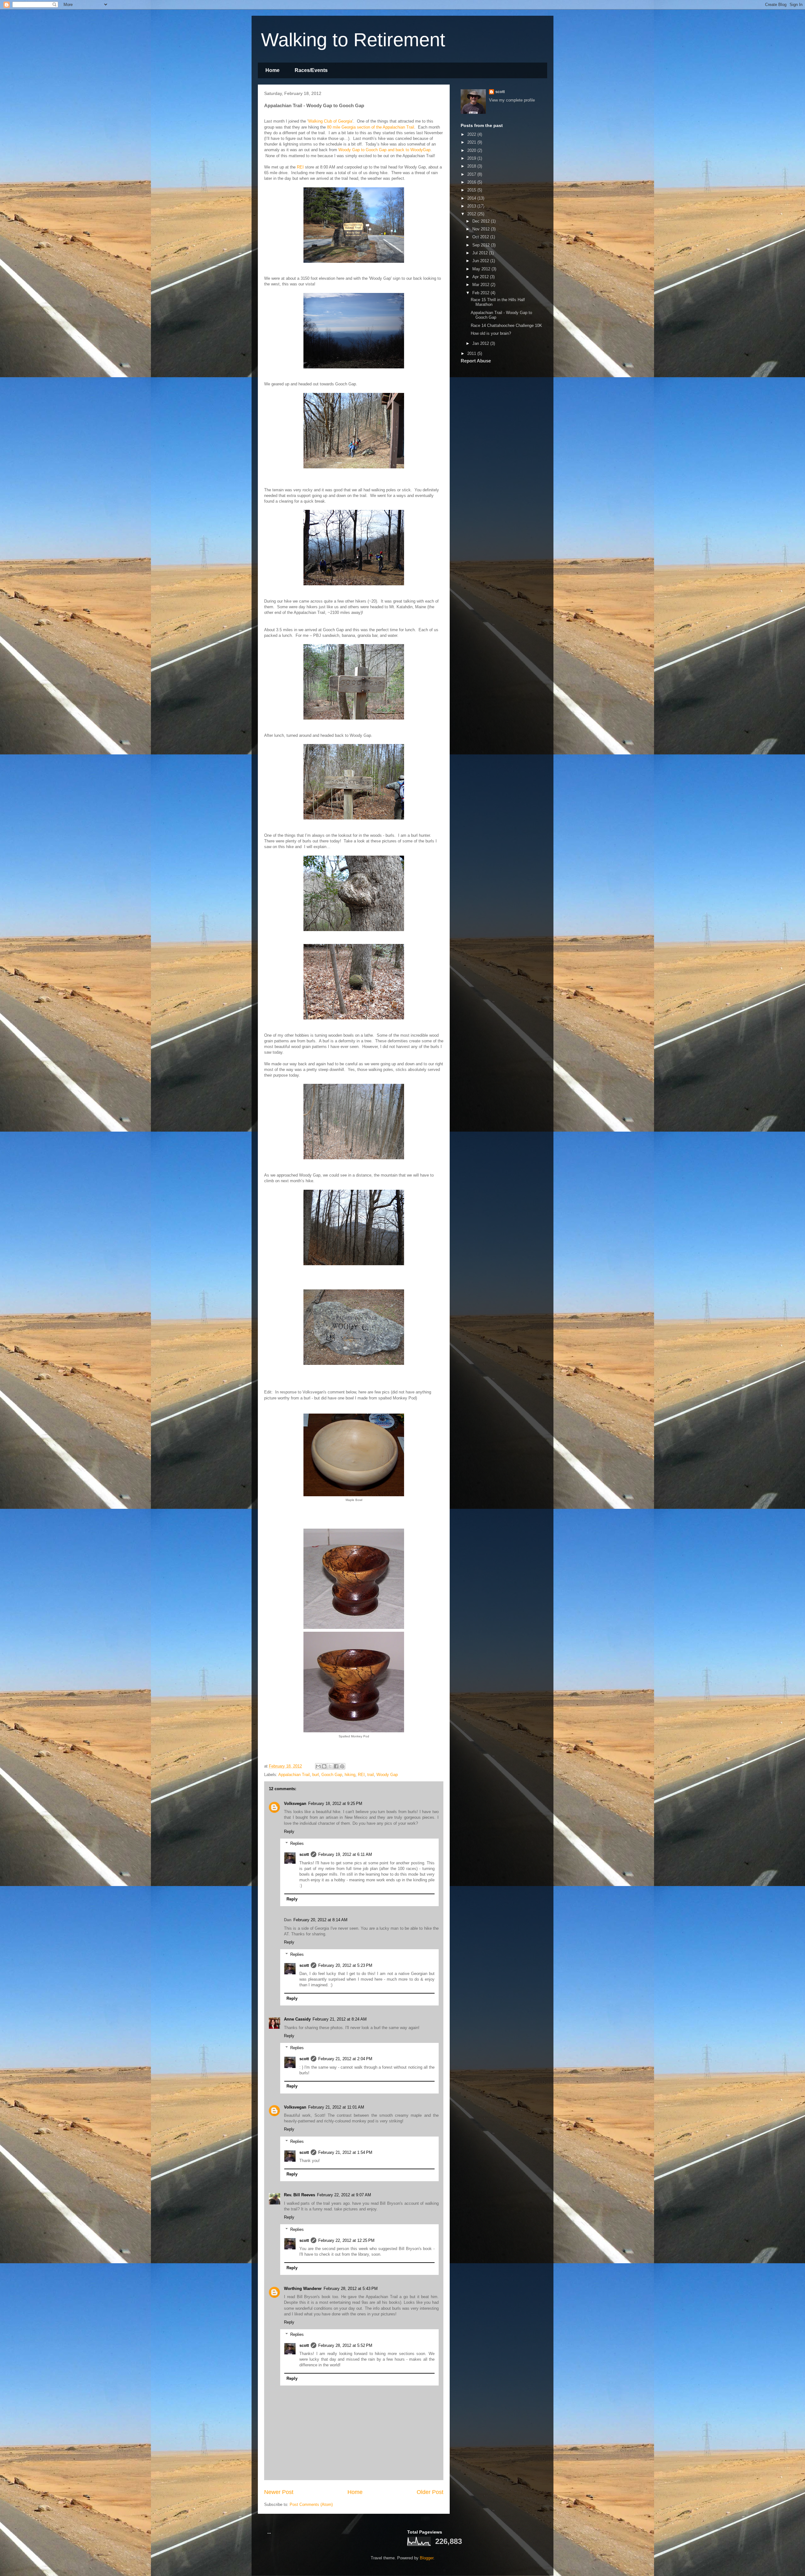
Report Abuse (476, 361)
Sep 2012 (482, 245)
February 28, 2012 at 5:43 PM (351, 2289)
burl (316, 1775)
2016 (472, 182)
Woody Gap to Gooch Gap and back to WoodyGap (384, 150)
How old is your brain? (491, 333)
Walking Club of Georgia (330, 121)
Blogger (427, 2558)
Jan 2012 (481, 343)
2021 (472, 142)
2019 (472, 158)
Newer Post (279, 2492)
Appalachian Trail (294, 1775)
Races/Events (311, 70)
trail (371, 1775)
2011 (472, 353)
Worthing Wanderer (303, 2289)
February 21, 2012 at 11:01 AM (336, 2107)
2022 (472, 134)
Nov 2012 (482, 229)
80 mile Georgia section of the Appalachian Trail (371, 127)
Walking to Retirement (353, 40)
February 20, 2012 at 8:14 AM (320, 1920)
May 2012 (482, 269)
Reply (289, 1831)
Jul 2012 (481, 253)
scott (304, 1854)
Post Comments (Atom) (311, 2504)
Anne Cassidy (297, 2019)
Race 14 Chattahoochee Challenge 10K (506, 325)
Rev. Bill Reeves (300, 2195)
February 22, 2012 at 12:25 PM (346, 2240)
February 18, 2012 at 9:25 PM (335, 1804)
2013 (472, 206)
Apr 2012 (481, 277)
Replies (297, 1843)
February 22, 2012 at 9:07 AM (344, 2195)
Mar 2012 (481, 285)
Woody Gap (387, 1775)
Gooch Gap (332, 1775)
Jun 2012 (481, 261)
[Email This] (318, 1766)
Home (272, 70)
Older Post (430, 2492)
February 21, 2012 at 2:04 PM (345, 2059)
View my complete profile (512, 100)
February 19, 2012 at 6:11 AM (345, 1854)
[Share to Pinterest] (342, 1766)
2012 (472, 214)
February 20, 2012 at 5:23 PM (345, 1965)
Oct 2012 (481, 237)
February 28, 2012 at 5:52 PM (345, 2345)
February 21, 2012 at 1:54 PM (345, 2152)
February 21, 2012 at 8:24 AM (340, 2019)
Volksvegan (295, 1804)
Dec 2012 (482, 221)
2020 (472, 150)
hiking (350, 1775)
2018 (472, 166)
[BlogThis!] (324, 1766)
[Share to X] (330, 1766)
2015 (472, 190)
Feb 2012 (481, 293)
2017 (472, 174)
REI (300, 167)
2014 (472, 198)
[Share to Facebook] (336, 1766)
